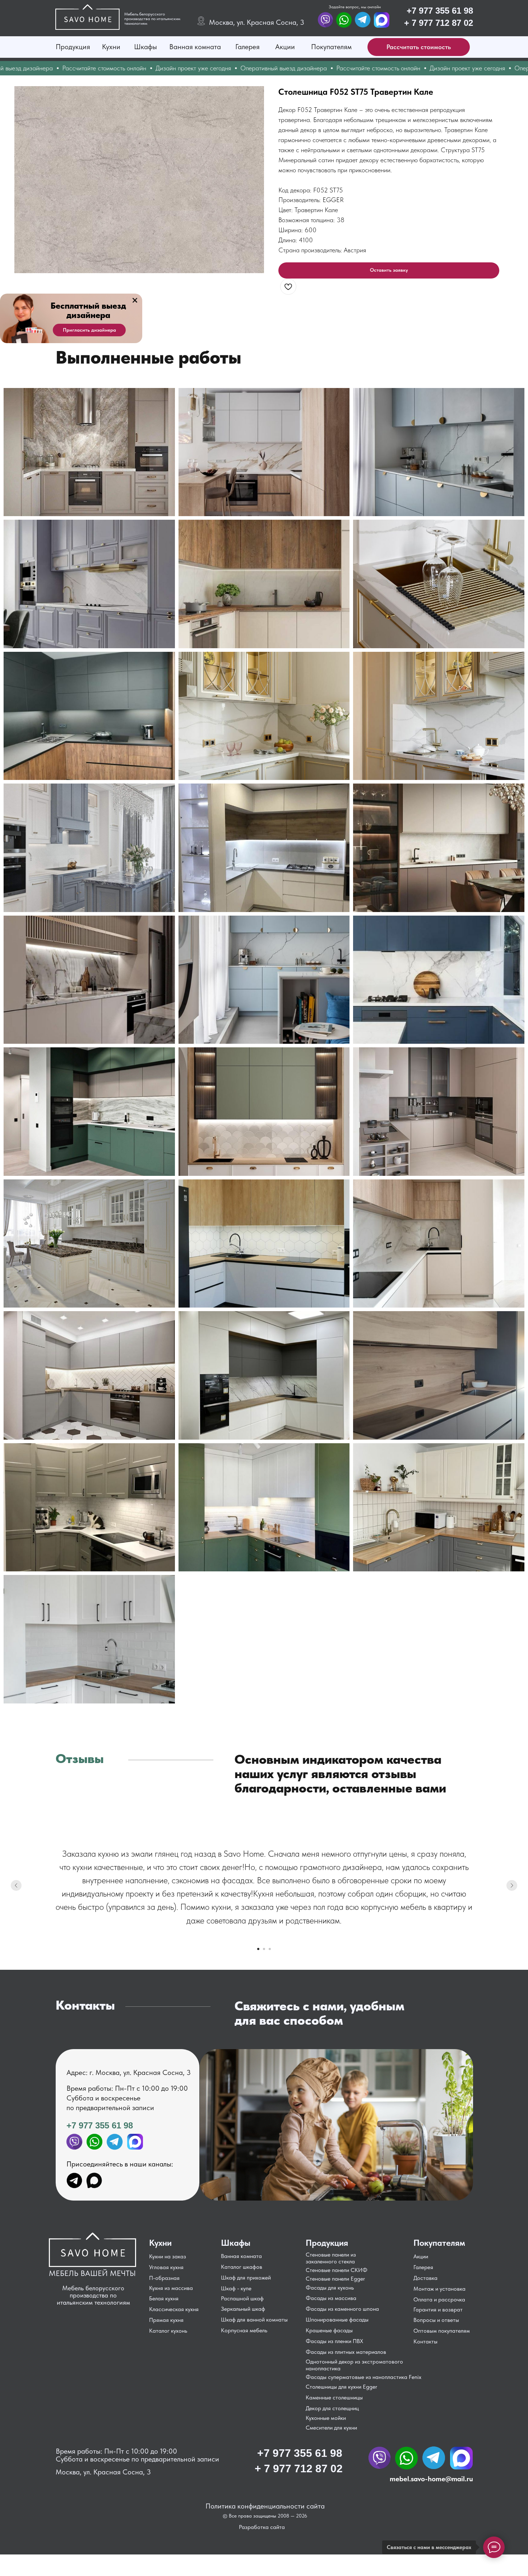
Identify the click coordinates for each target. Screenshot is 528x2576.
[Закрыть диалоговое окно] (517, 11)
